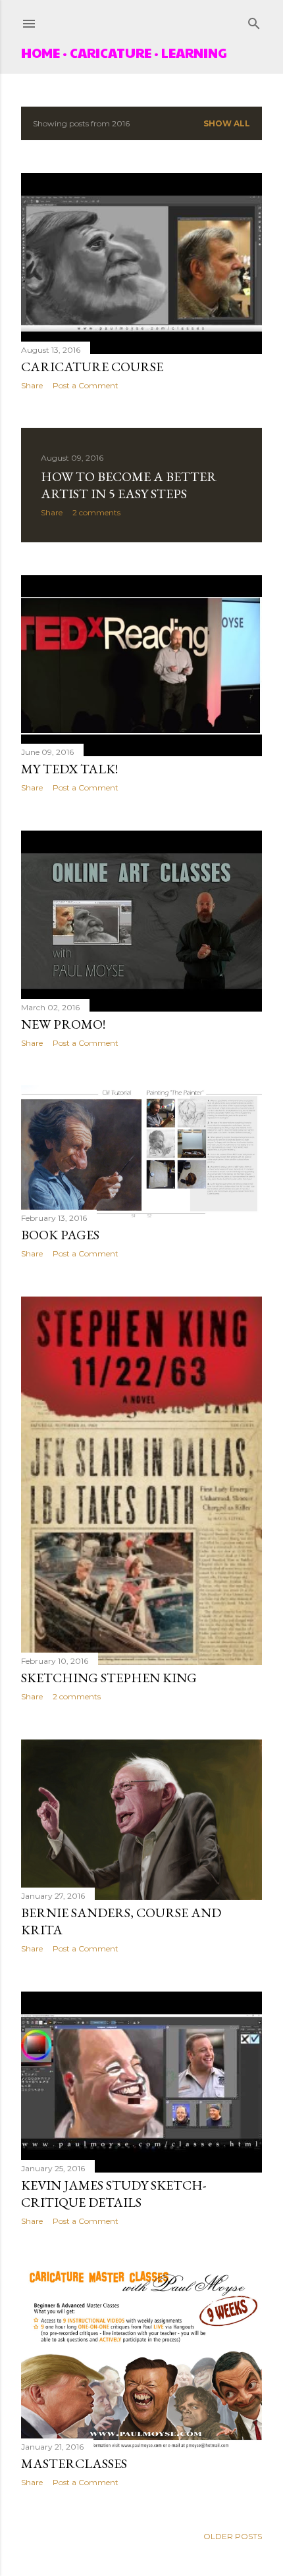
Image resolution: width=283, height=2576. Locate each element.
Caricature (111, 53)
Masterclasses (74, 2463)
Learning (194, 53)
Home (40, 53)
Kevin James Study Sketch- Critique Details (114, 2194)
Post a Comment (86, 385)
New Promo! (63, 1024)
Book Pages (60, 1235)
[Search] (254, 21)
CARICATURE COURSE (92, 367)
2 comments (96, 512)
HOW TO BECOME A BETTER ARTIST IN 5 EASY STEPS (129, 485)
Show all (227, 123)
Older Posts (233, 2536)
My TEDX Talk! (69, 769)
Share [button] (32, 385)
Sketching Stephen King (109, 1678)
